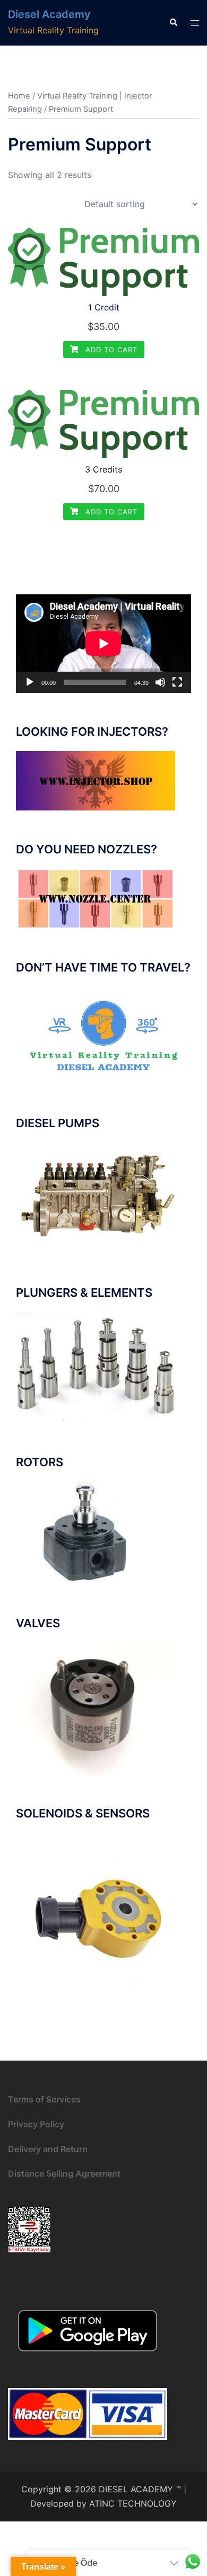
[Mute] (160, 682)
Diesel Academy (49, 14)
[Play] (30, 682)
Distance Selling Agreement (64, 2173)
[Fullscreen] (177, 682)
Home (19, 96)
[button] (173, 23)
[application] (103, 644)
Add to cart (110, 350)
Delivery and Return (48, 2149)
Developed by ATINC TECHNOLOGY (103, 2503)
